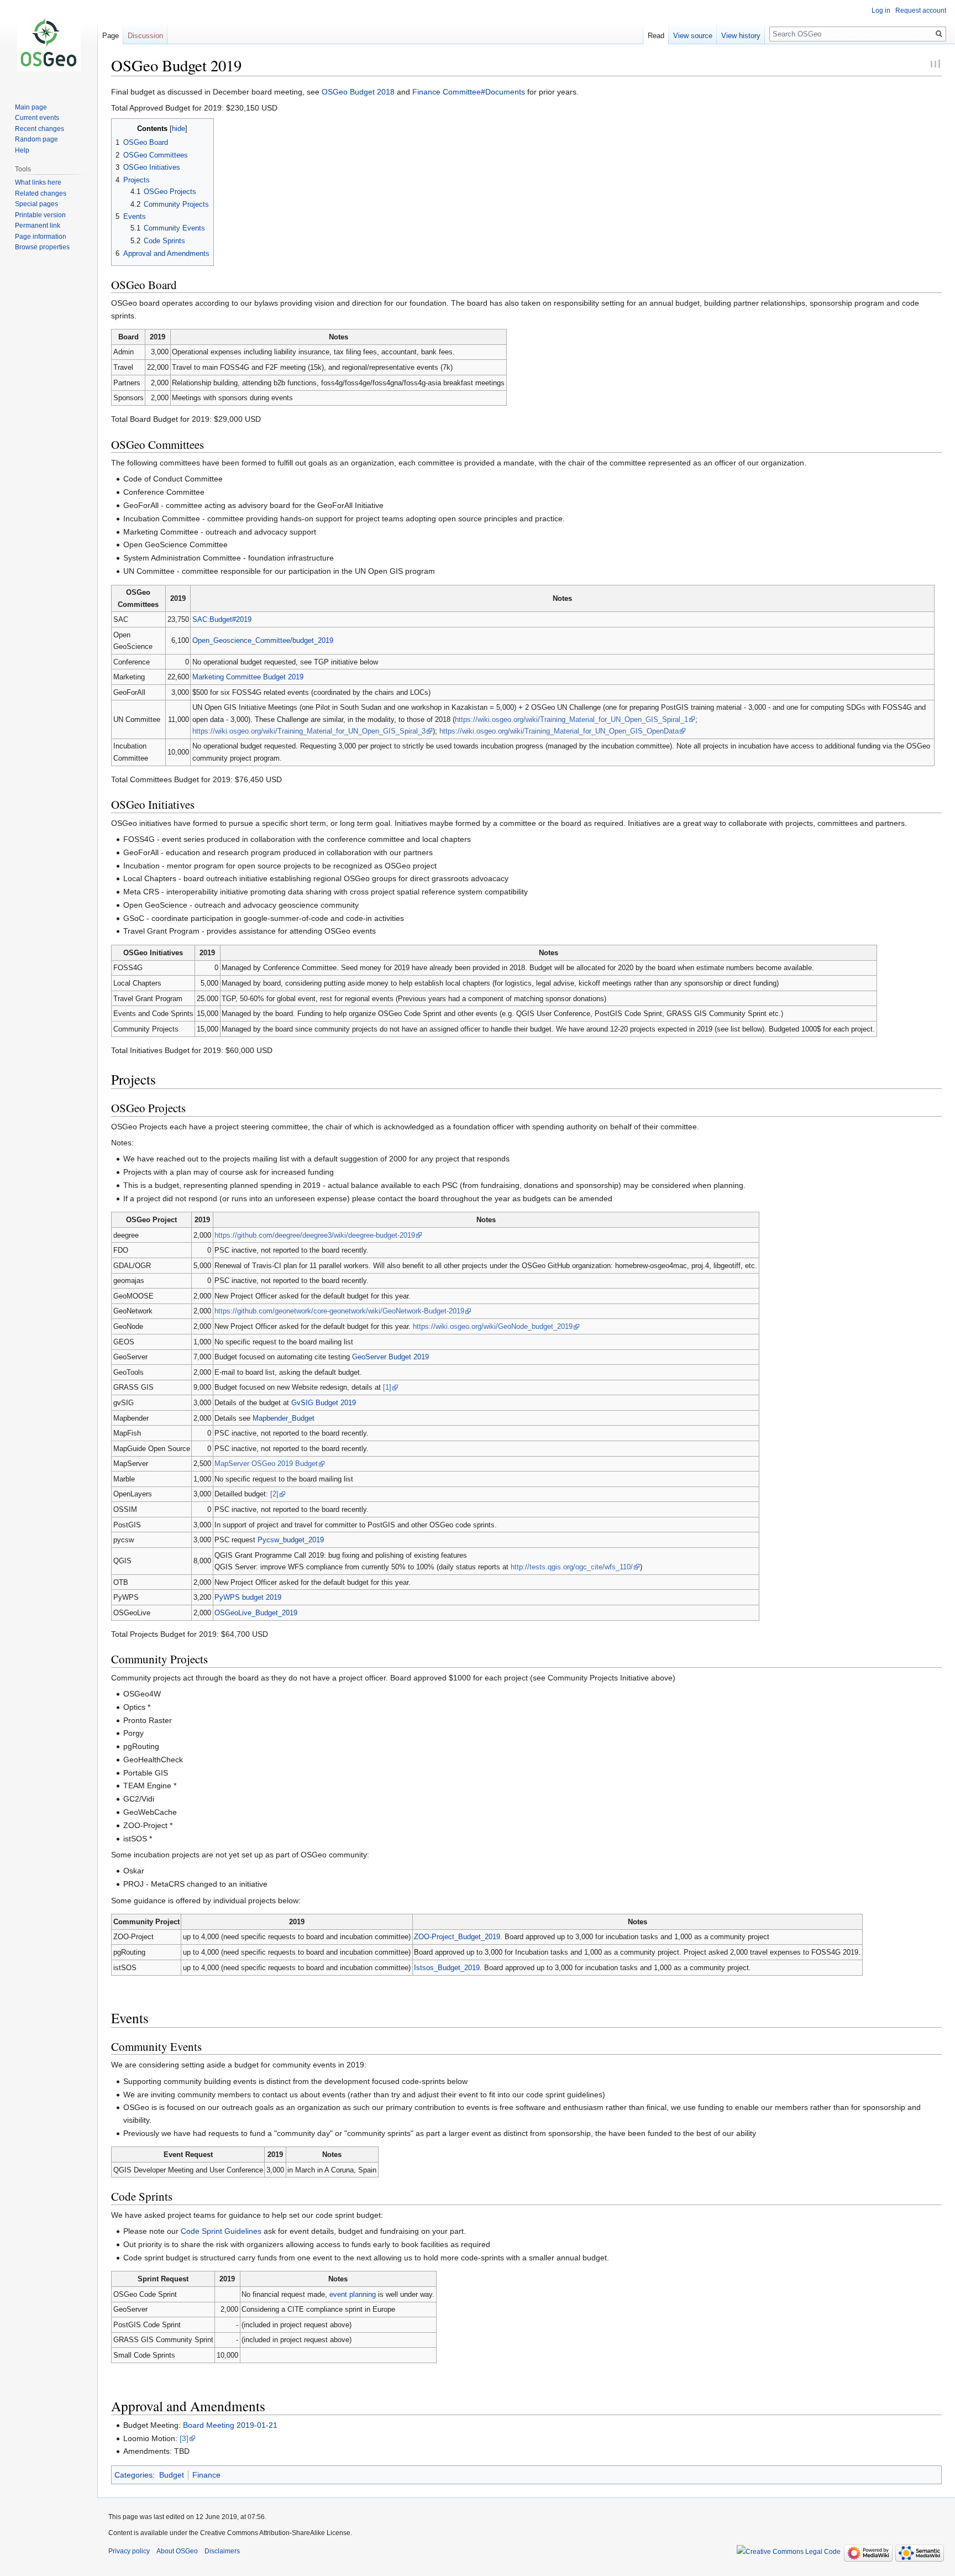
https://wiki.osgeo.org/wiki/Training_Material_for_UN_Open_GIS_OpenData (559, 731)
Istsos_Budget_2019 (447, 1968)
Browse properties (42, 247)
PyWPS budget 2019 (248, 1597)
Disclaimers (222, 2551)
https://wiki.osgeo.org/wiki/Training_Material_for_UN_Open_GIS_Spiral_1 (571, 719)
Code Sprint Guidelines (221, 2231)
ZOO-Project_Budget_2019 (457, 1937)
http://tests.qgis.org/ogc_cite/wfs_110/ (572, 1567)
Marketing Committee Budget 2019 (248, 677)
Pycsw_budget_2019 (291, 1540)
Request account (921, 11)
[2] (274, 1494)
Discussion (145, 36)
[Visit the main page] (49, 44)
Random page (36, 139)
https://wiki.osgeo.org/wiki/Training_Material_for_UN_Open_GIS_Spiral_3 (309, 731)
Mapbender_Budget (284, 1418)
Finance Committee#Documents (469, 92)
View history (741, 36)
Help (22, 150)
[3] (184, 2438)
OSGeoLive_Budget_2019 (256, 1613)
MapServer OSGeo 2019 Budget (266, 1464)
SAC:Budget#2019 (222, 619)
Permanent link (38, 226)
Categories (133, 2475)
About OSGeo (177, 2551)
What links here (38, 182)
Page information (41, 237)
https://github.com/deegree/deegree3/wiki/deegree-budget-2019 (315, 1235)
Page (111, 36)
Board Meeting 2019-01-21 (230, 2425)
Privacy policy (129, 2551)
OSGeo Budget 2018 (358, 92)
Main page (31, 107)
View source (693, 36)
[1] (387, 1387)
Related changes (41, 193)
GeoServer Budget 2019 (390, 1357)
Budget (172, 2475)
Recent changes (40, 129)
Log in (881, 11)
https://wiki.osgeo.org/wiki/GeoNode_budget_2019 (493, 1326)
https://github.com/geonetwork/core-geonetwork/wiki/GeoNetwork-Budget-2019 (339, 1311)
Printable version (40, 215)
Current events (37, 118)
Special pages (36, 204)
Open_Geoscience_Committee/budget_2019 (263, 640)
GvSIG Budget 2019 (324, 1403)
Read (656, 36)
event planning (353, 2294)
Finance (206, 2475)
